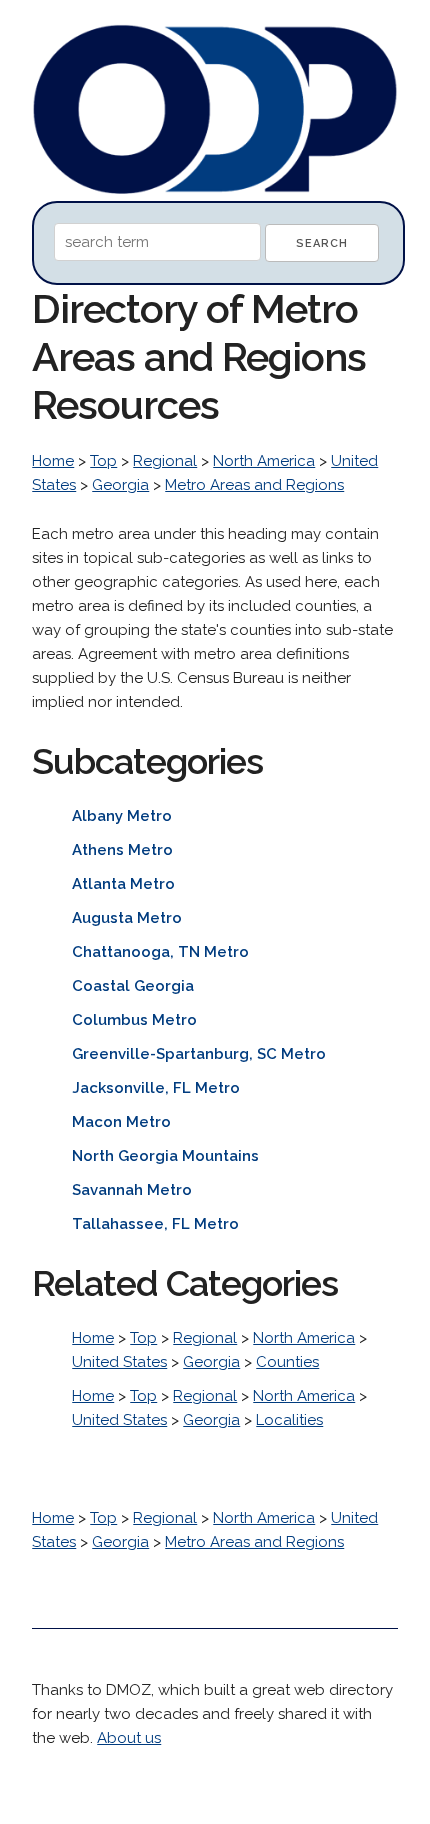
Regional (165, 461)
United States (119, 1362)
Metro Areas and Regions (254, 485)
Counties (287, 1362)
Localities (289, 1420)
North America (264, 461)
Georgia (120, 485)
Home (53, 461)
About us (129, 1738)
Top (103, 461)
